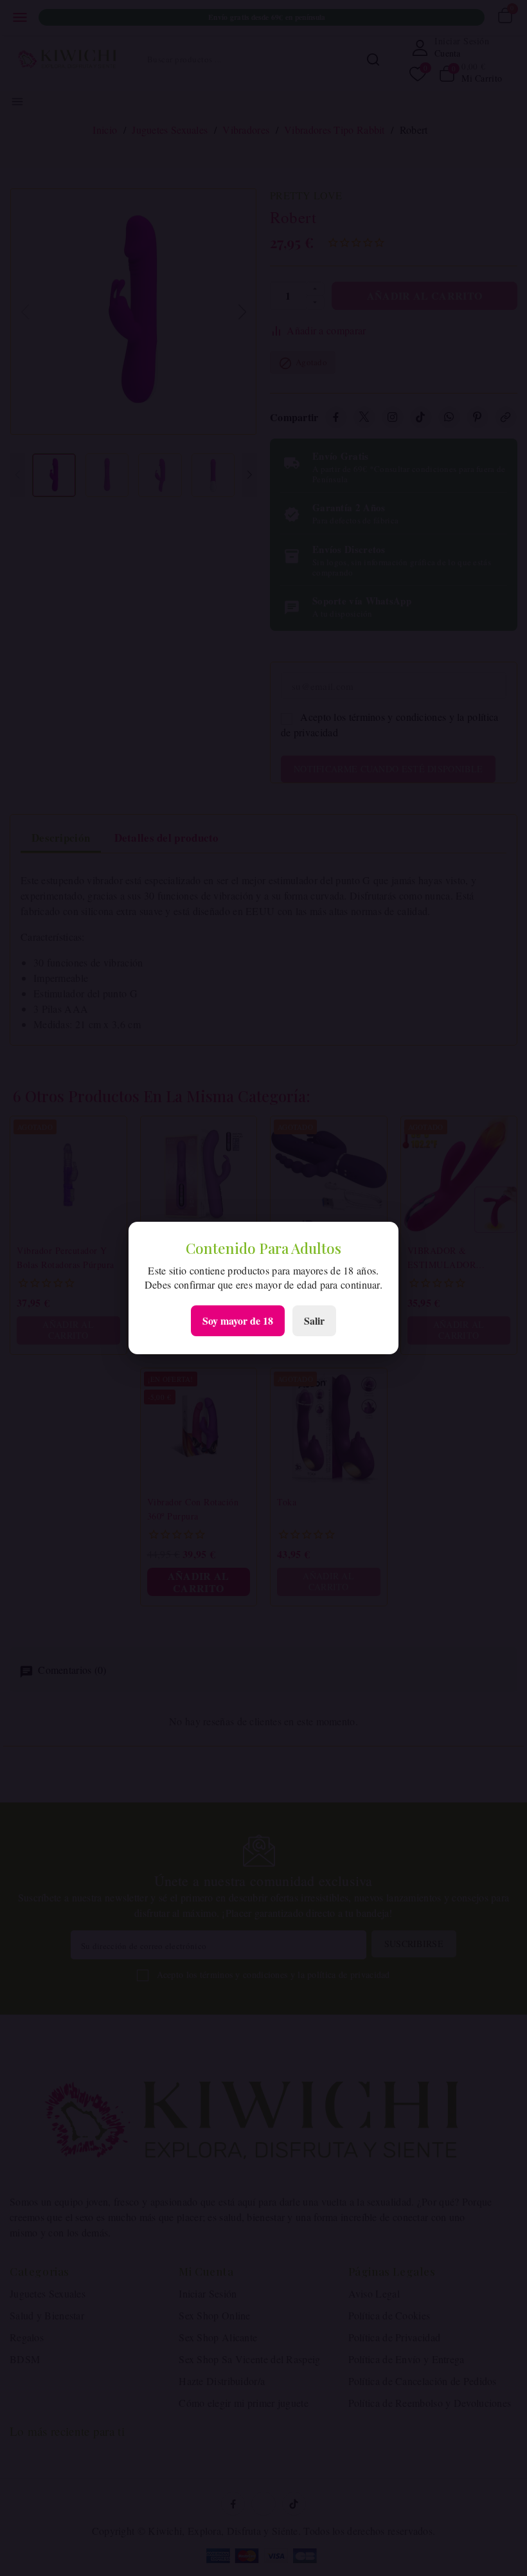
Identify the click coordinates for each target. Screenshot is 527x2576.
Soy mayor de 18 (238, 1320)
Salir (314, 1320)
